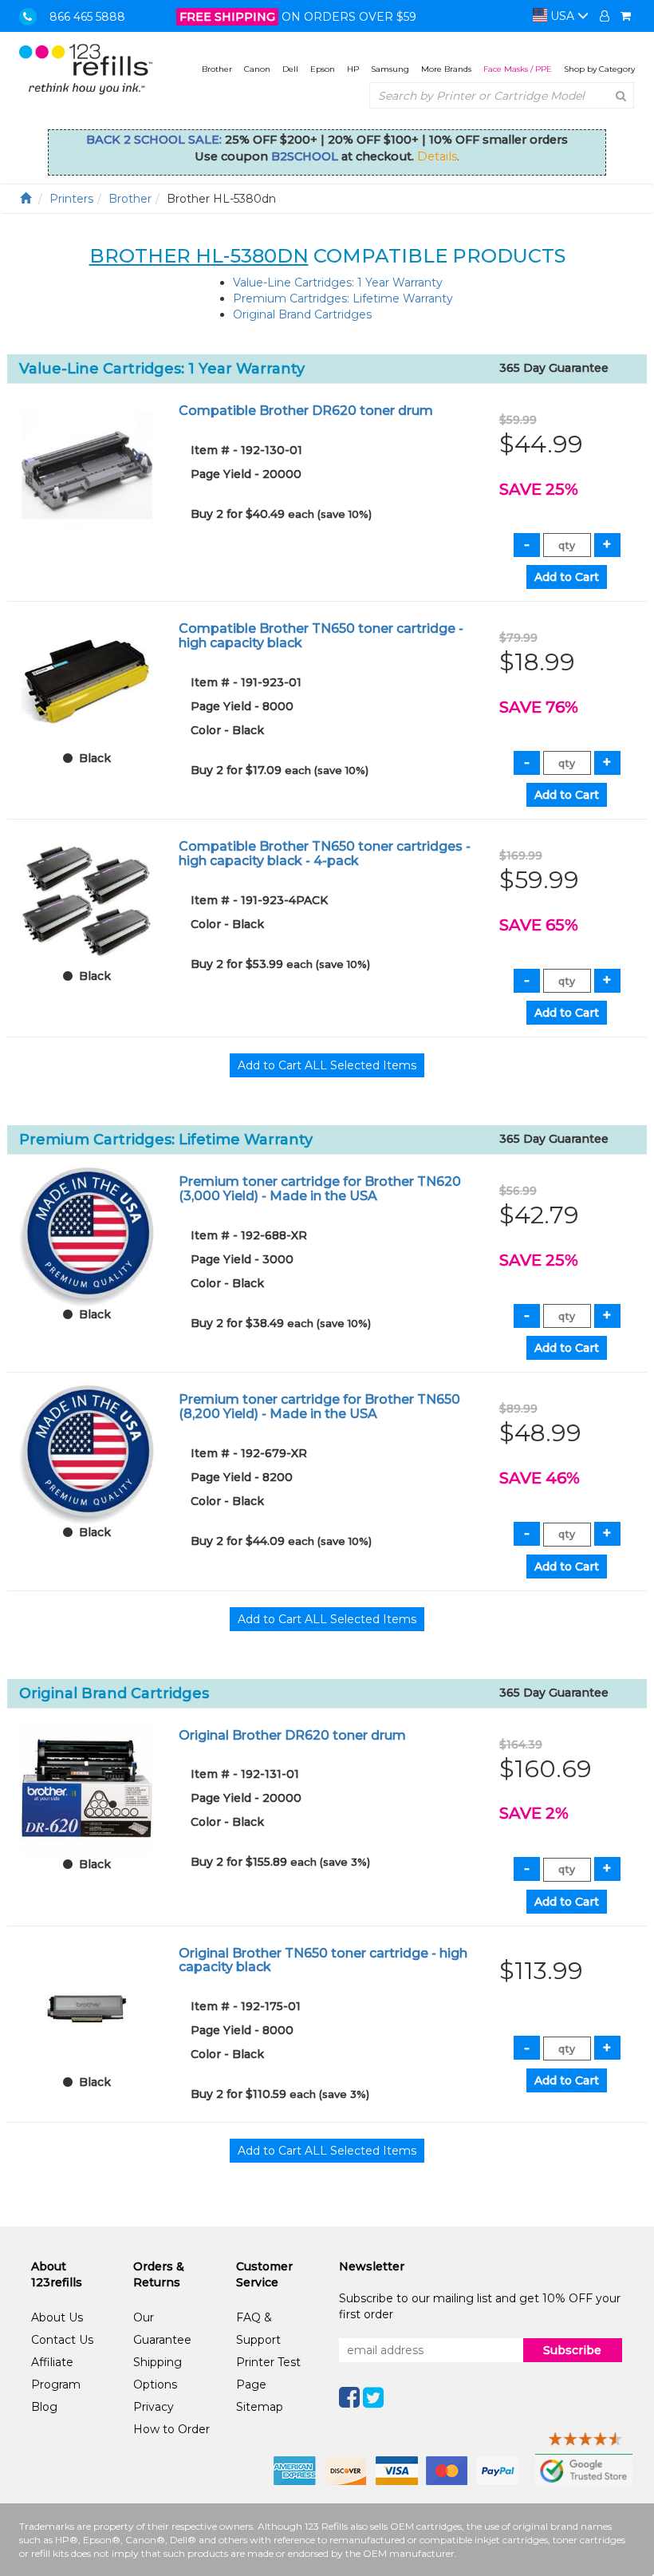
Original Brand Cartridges (302, 314)
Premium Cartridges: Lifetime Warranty (343, 298)
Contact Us (62, 2340)
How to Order (171, 2429)
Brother (217, 69)
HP (353, 69)
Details (437, 156)
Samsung (390, 69)
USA (562, 16)
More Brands (446, 69)
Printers (71, 199)
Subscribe (572, 2350)
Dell (290, 69)
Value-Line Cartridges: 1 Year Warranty (338, 282)
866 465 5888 (87, 17)
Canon (257, 69)
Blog (44, 2407)
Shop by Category (599, 69)
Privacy (154, 2407)
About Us (57, 2317)
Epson (323, 69)
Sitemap (260, 2407)
